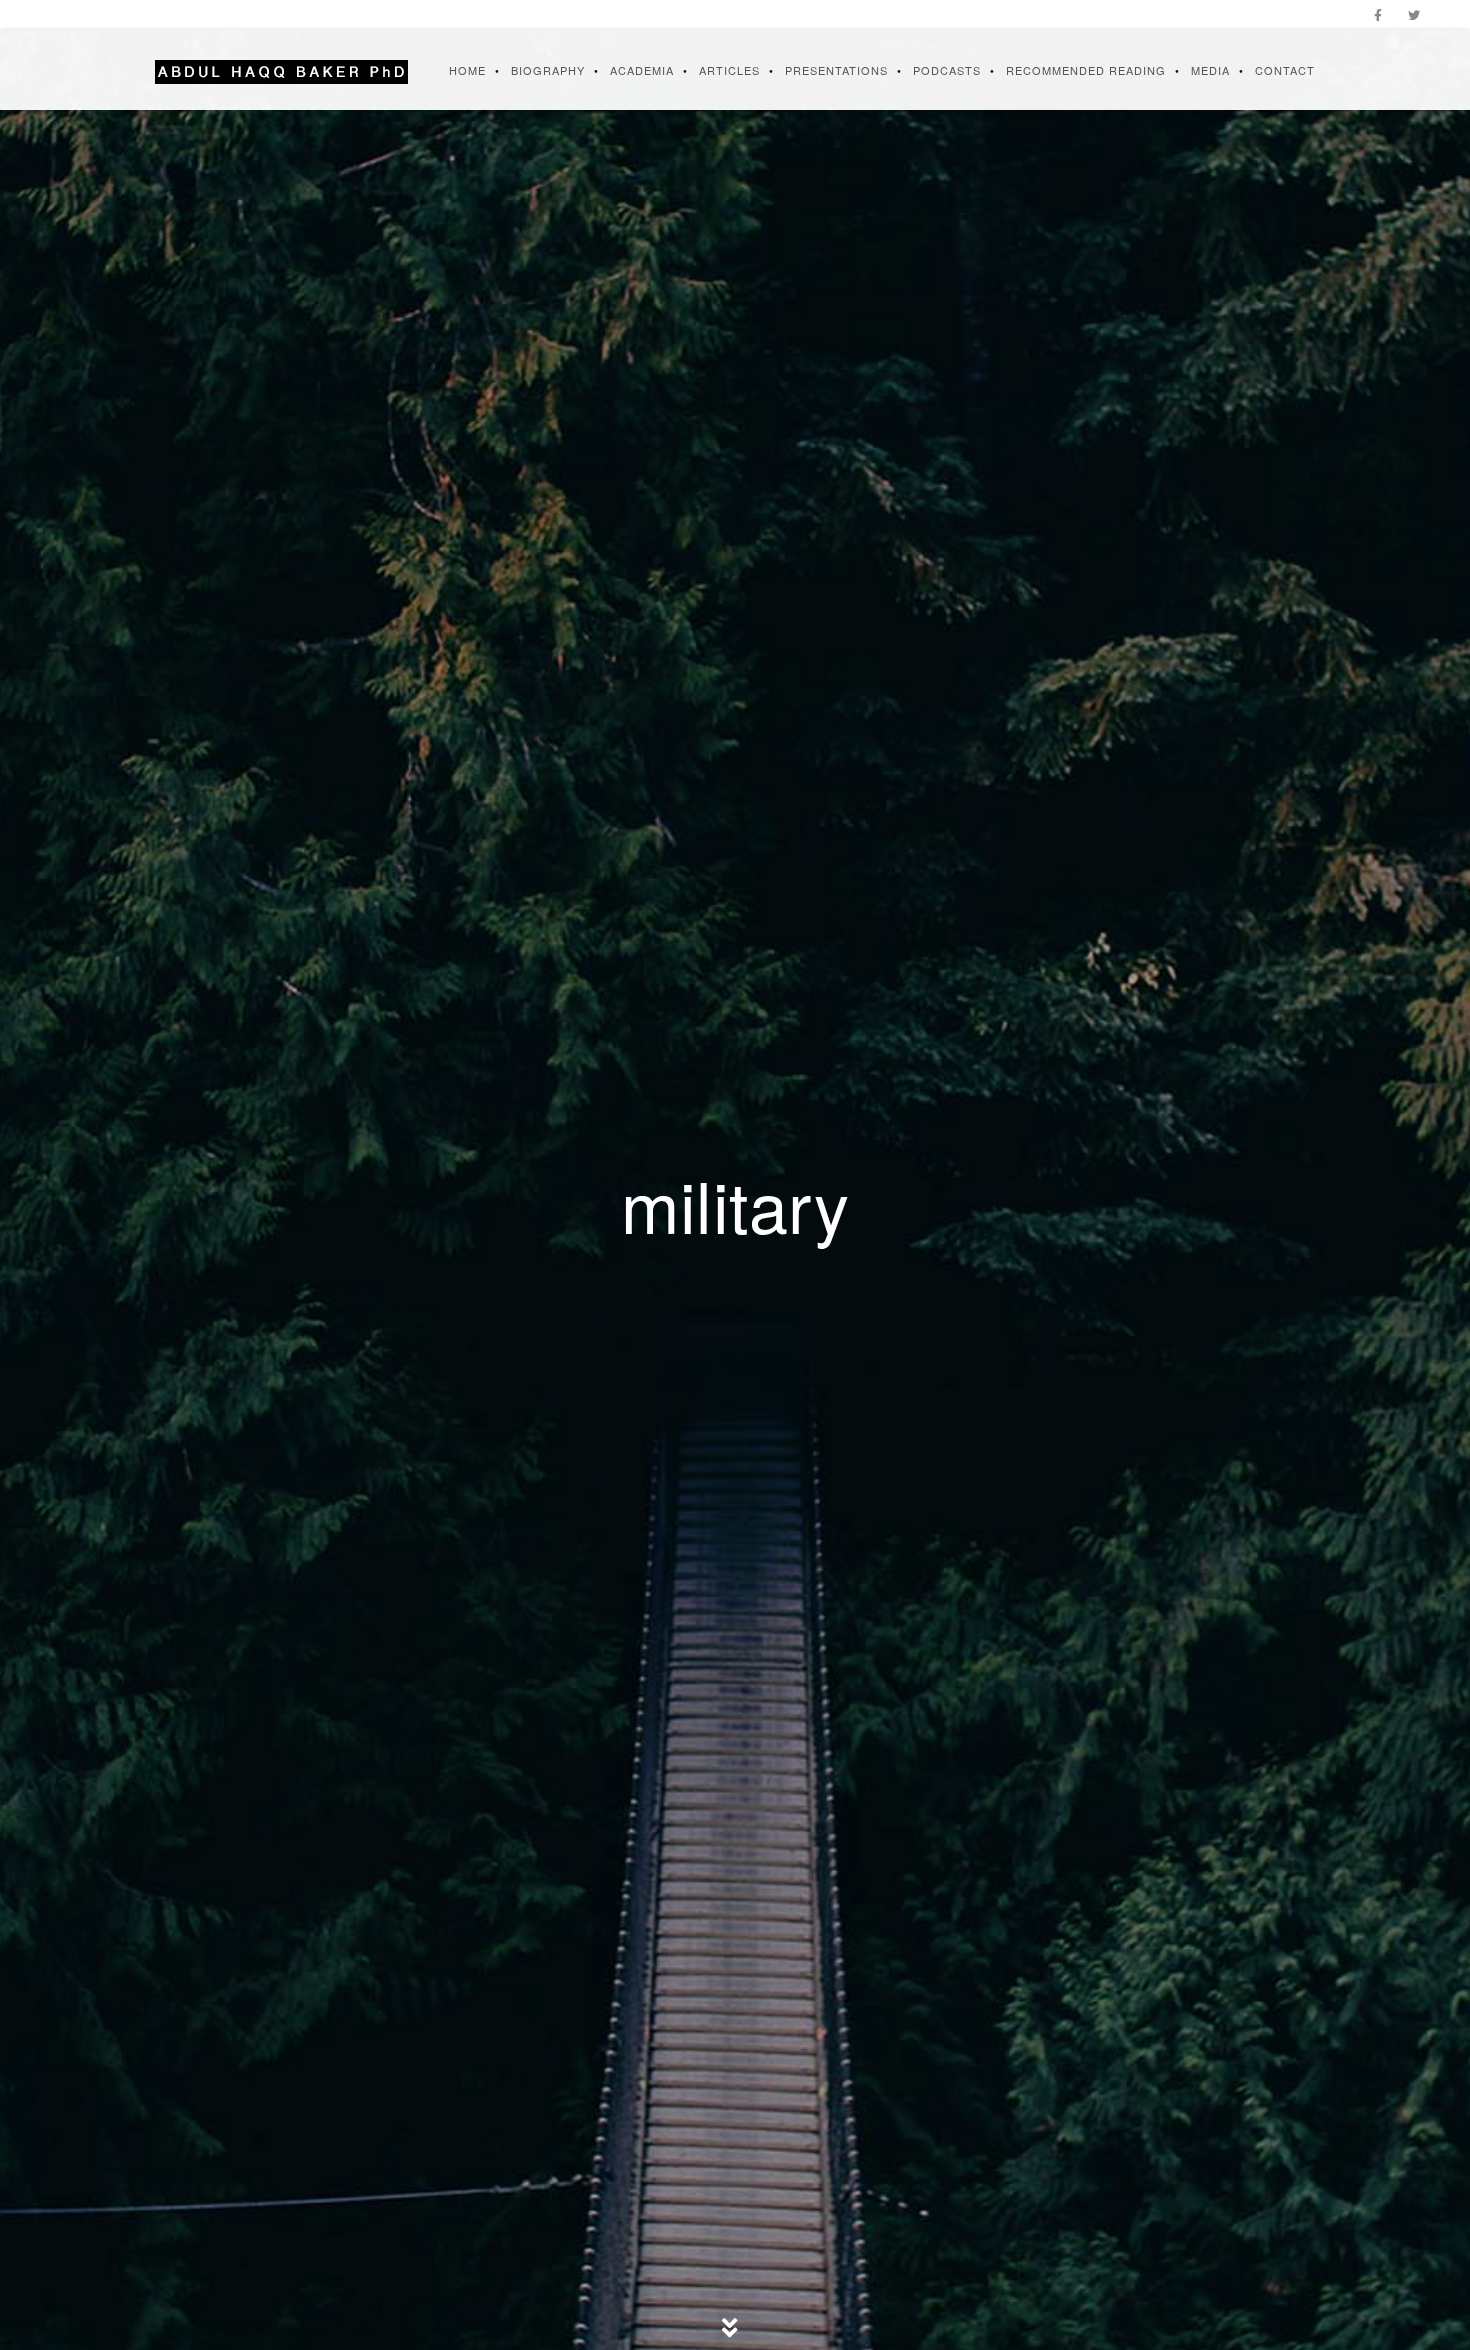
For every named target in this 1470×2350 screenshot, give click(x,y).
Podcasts (947, 70)
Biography (548, 70)
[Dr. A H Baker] (281, 70)
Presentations (836, 70)
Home (467, 70)
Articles (729, 70)
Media (1210, 70)
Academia (642, 70)
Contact (1285, 70)
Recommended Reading (1086, 70)
